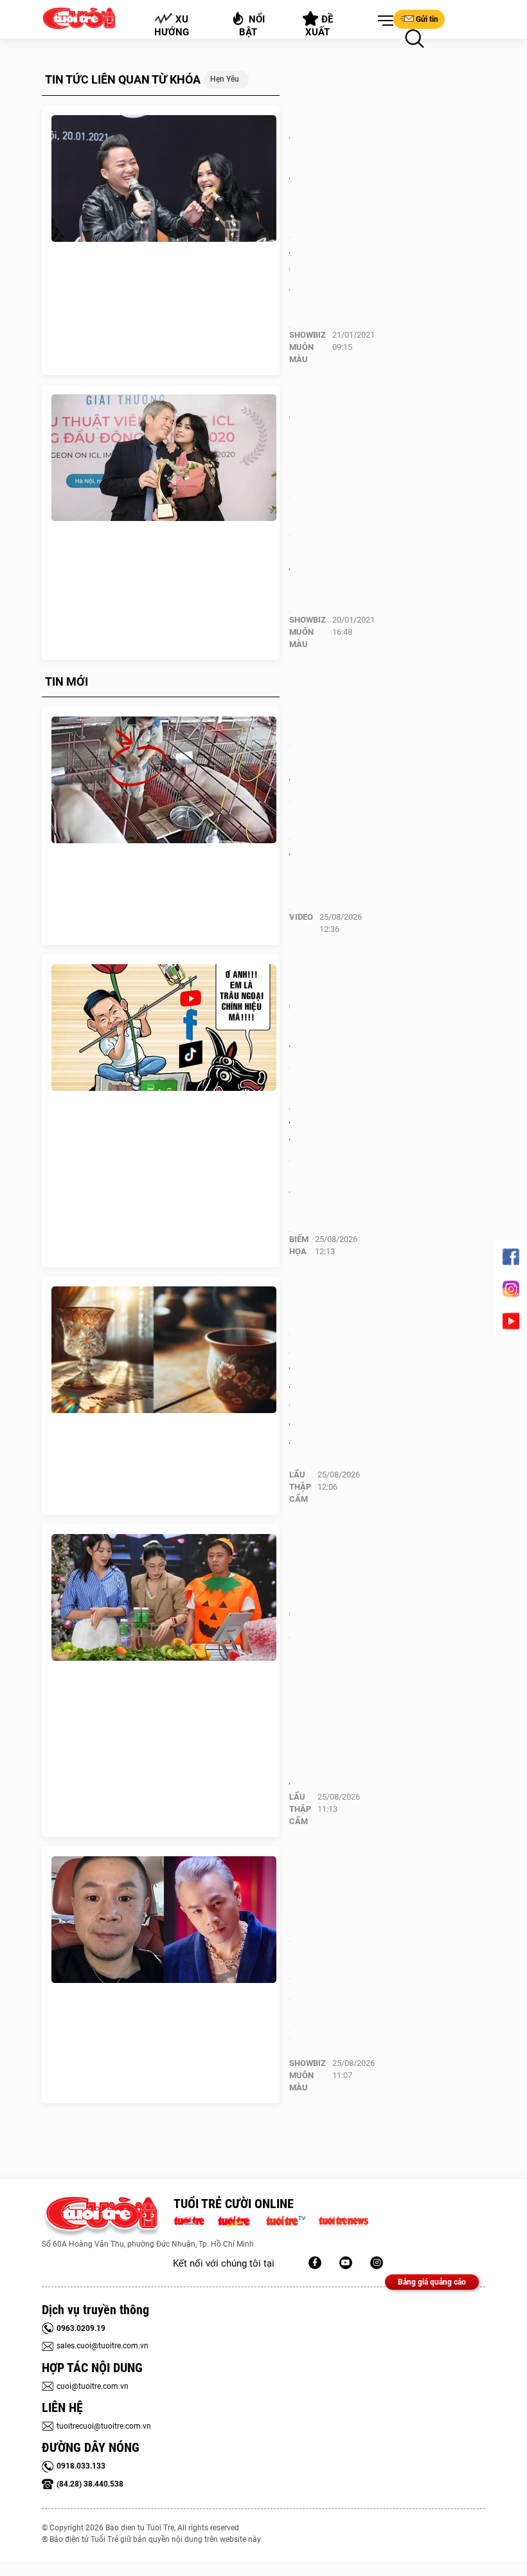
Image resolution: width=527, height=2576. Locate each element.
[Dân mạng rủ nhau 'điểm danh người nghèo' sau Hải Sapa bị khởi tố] (164, 1598)
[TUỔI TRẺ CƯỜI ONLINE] (101, 2217)
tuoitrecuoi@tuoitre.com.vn (104, 2426)
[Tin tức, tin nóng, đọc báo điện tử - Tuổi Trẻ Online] (192, 2220)
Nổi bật (252, 26)
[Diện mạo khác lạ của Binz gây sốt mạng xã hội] (164, 1920)
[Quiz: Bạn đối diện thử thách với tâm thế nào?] (164, 1350)
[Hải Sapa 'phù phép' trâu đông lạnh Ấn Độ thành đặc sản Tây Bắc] (164, 1028)
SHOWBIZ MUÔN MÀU (308, 347)
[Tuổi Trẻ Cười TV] (346, 2263)
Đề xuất (320, 26)
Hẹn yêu (225, 79)
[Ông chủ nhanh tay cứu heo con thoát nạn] (164, 780)
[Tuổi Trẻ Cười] (377, 2263)
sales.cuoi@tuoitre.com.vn (103, 2346)
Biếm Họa (299, 1245)
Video (301, 917)
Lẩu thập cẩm (300, 1487)
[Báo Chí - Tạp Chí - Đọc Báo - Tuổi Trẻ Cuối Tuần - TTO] (239, 2220)
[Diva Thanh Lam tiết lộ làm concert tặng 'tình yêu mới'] (164, 179)
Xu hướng (172, 26)
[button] (383, 21)
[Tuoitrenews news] (343, 2220)
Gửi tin (427, 19)
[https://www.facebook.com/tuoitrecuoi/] (315, 2263)
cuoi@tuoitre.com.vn (93, 2386)
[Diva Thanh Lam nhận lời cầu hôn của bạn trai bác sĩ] (164, 458)
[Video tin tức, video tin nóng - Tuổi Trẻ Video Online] (291, 2220)
